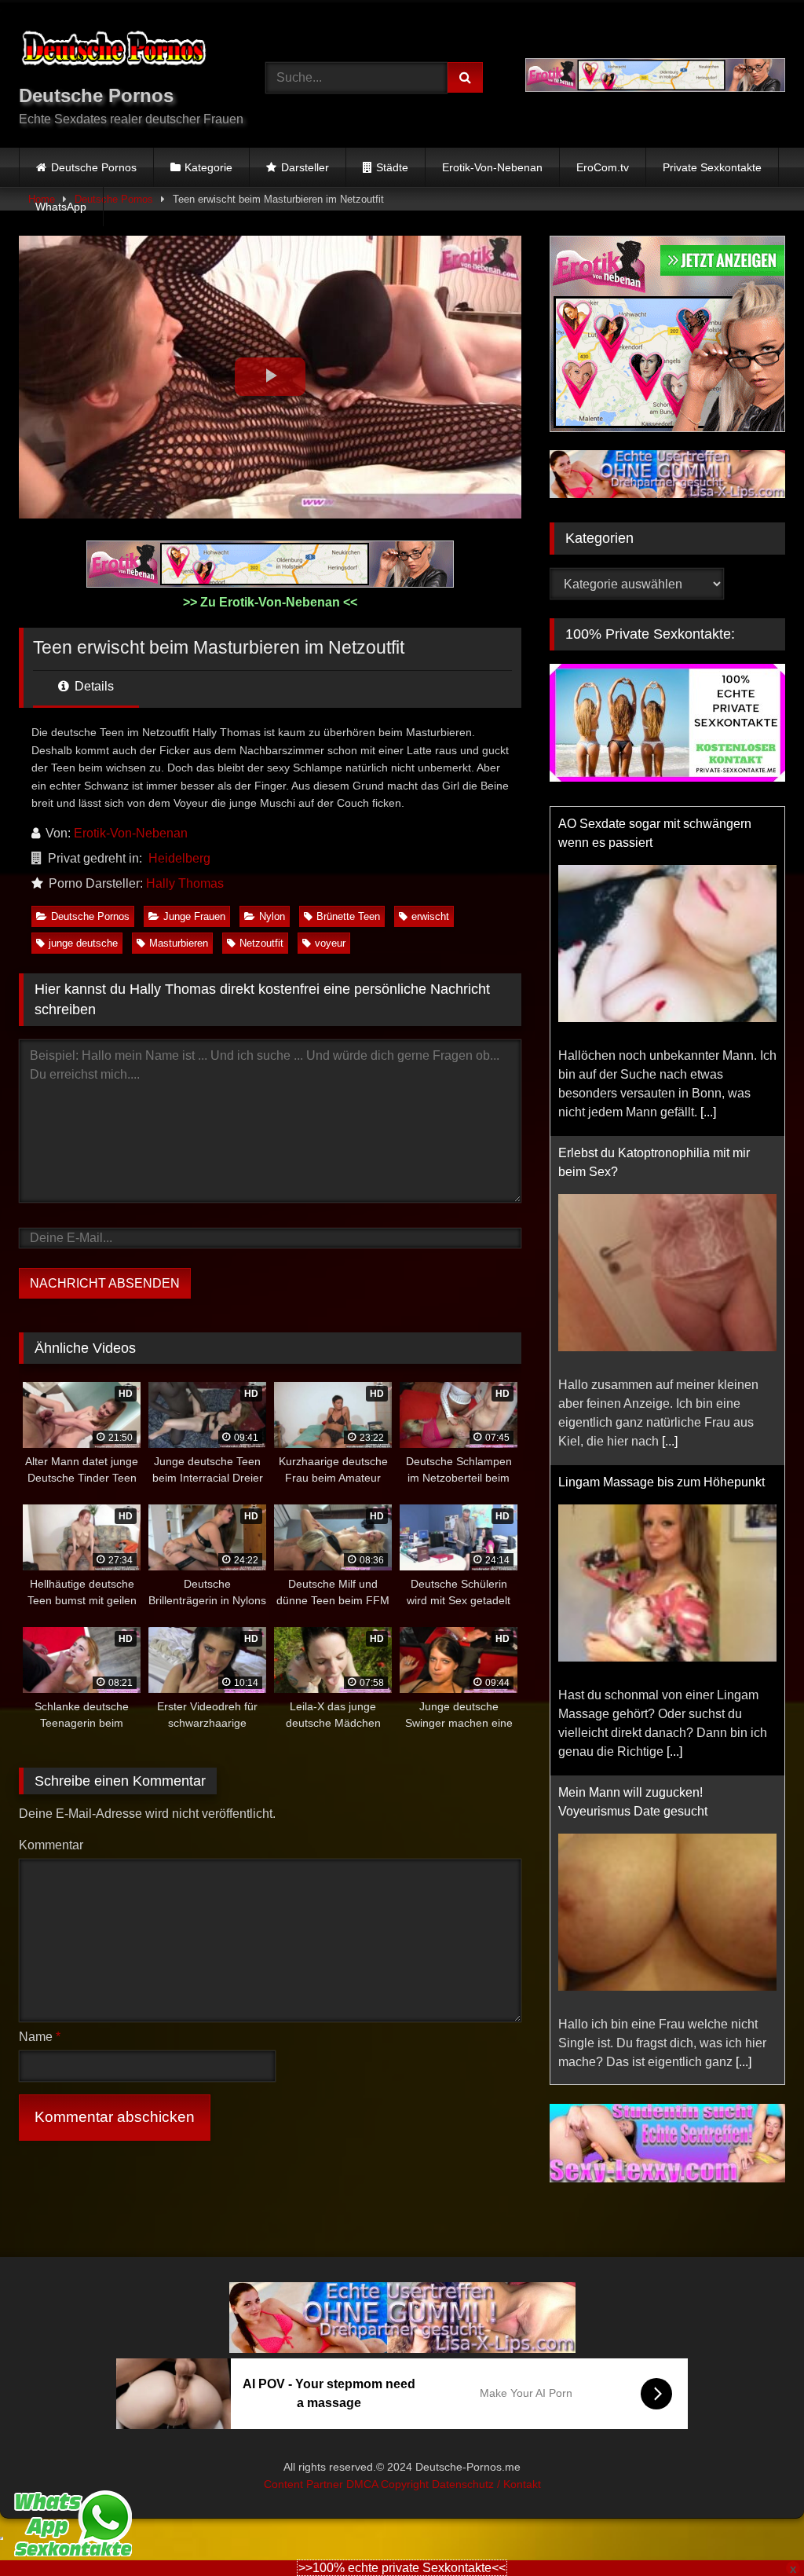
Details (93, 686)
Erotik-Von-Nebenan (492, 167)
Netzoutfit (261, 943)
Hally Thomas (185, 883)
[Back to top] (755, 2529)
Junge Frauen (194, 916)
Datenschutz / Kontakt (486, 2484)
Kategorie (208, 167)
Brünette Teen (348, 916)
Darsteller (305, 167)
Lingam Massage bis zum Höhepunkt (661, 1482)
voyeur (330, 943)
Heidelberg (179, 858)
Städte (392, 167)
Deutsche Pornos (94, 167)
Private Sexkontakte (712, 167)
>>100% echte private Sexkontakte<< (402, 2568)
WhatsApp (61, 207)
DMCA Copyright (389, 2484)
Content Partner (305, 2484)
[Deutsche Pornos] (124, 51)
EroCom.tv (603, 167)
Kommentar (51, 1845)
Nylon (272, 916)
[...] (708, 1112)
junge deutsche (83, 943)
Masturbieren (179, 943)
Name (40, 2037)
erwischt (430, 916)
